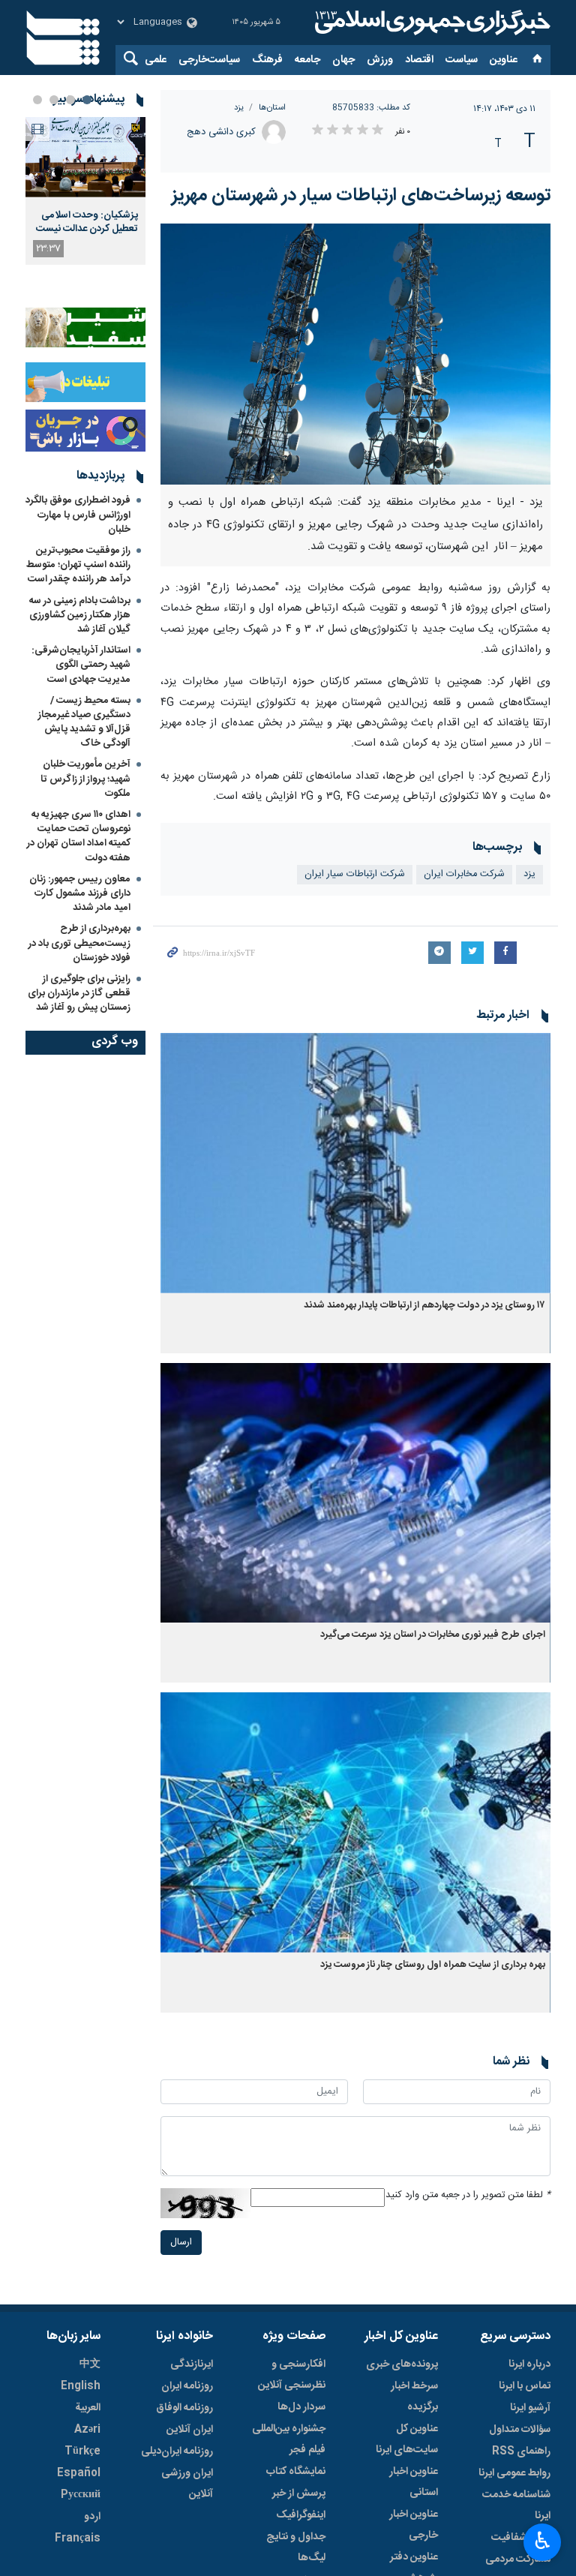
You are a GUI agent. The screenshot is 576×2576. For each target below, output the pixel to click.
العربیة (88, 2408)
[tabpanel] (85, 191)
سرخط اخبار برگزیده (414, 2397)
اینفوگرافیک (301, 2515)
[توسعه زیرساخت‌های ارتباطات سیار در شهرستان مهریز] (355, 354)
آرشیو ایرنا (530, 2408)
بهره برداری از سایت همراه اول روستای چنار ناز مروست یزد (433, 1965)
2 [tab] (70, 100)
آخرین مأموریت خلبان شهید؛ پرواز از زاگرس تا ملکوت (85, 779)
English (81, 2386)
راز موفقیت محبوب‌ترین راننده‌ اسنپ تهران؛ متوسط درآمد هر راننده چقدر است (78, 565)
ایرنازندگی (192, 2364)
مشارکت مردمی (518, 2559)
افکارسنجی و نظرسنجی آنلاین (292, 2375)
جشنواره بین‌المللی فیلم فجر (289, 2439)
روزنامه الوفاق (184, 2408)
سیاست (462, 60)
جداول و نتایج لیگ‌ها (296, 2547)
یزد (239, 108)
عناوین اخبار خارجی (414, 2525)
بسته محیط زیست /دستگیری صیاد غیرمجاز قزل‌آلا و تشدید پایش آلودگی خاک (84, 722)
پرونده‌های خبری (402, 2364)
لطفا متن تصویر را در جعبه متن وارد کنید (468, 2195)
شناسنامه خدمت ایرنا (516, 2505)
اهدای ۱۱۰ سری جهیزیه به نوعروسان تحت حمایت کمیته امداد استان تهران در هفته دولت (79, 836)
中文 (90, 2364)
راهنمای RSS (521, 2451)
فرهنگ (267, 60)
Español (79, 2473)
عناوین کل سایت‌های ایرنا (407, 2439)
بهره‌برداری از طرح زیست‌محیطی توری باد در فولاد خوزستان (79, 943)
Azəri (87, 2430)
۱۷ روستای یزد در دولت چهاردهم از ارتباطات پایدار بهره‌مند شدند (424, 1306)
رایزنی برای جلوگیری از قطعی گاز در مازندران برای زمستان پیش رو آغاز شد (79, 993)
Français (78, 2538)
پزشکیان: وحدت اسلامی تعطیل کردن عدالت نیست (87, 222)
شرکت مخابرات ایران (464, 874)
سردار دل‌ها (301, 2407)
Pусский (81, 2495)
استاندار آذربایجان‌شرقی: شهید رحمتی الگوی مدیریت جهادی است (81, 665)
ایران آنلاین (190, 2430)
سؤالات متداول (520, 2430)
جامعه (307, 60)
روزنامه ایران (187, 2386)
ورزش (380, 60)
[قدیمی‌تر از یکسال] (355, 1163)
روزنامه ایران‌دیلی (177, 2451)
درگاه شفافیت (521, 2538)
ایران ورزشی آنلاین (187, 2484)
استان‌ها (272, 108)
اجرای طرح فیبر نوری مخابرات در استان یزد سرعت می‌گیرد (433, 1635)
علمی (156, 60)
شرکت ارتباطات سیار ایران (355, 874)
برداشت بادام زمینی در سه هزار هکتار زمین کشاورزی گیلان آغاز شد (80, 615)
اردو (92, 2517)
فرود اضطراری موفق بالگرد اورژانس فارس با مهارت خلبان (78, 515)
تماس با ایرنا (525, 2386)
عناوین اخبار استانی (414, 2482)
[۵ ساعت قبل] (85, 157)
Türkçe (82, 2451)
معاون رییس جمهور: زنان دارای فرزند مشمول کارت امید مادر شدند (80, 893)
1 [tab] (87, 100)
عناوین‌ (504, 60)
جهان (343, 60)
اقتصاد (419, 60)
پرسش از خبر (299, 2493)
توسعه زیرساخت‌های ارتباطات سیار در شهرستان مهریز (361, 196)
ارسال (181, 2243)
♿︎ (543, 2541)
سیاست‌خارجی (209, 60)
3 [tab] (54, 100)
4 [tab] (37, 100)
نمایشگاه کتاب (296, 2472)
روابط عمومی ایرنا (514, 2473)
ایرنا (430, 23)
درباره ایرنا (529, 2364)
